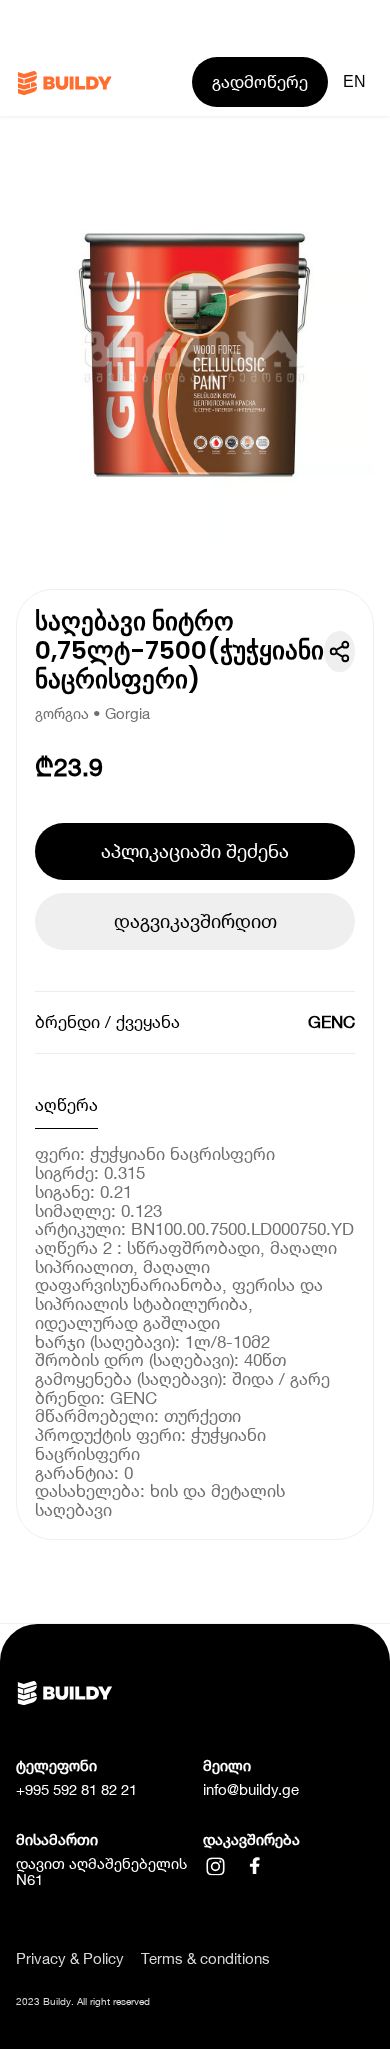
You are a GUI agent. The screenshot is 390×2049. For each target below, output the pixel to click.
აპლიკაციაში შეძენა (195, 851)
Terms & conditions (205, 1959)
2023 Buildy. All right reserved (83, 2001)
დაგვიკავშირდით (195, 921)
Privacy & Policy (70, 1959)
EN (354, 81)
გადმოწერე (260, 82)
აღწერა (66, 1105)
